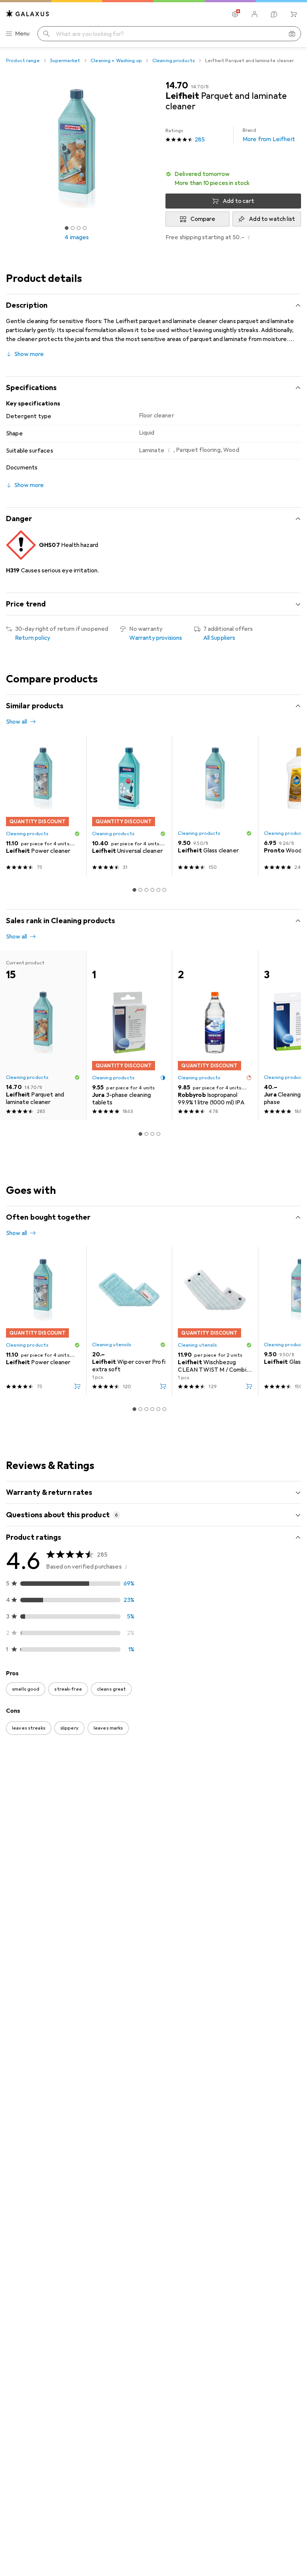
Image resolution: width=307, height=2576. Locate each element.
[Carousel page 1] (134, 890)
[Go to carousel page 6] (164, 890)
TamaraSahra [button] (41, 2447)
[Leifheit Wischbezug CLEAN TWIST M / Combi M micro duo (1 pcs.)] (215, 1321)
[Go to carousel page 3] (146, 890)
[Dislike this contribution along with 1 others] (295, 1957)
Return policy (33, 638)
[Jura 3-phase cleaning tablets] (129, 1035)
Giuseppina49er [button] (45, 2328)
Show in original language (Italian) (58, 2170)
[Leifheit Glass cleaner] (215, 806)
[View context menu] (246, 1796)
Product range (23, 61)
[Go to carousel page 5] (158, 890)
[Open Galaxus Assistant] (274, 14)
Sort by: (16, 1769)
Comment (29, 1920)
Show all (16, 722)
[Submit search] (46, 34)
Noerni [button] (33, 1953)
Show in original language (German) (60, 1902)
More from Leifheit (269, 135)
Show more (29, 354)
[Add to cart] (77, 1386)
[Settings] (235, 14)
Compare (203, 219)
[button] (233, 179)
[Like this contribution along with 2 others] (262, 2091)
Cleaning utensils (112, 1345)
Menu (22, 34)
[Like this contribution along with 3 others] (262, 1796)
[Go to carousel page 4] (152, 890)
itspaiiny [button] (35, 2221)
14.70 (177, 85)
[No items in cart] (294, 14)
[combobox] (48, 1769)
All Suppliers (219, 638)
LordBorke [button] (38, 1792)
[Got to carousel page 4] (85, 228)
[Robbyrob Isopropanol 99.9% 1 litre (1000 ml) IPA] (215, 1035)
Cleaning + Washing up (116, 61)
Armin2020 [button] (39, 2087)
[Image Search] (292, 34)
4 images (77, 237)
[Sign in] (255, 14)
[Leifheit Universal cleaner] (129, 806)
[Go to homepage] (28, 14)
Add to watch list (272, 219)
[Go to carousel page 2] (140, 890)
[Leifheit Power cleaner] (43, 806)
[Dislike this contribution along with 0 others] (295, 1796)
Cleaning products (174, 61)
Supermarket (65, 61)
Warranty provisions (156, 638)
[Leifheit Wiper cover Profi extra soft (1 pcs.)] (129, 1321)
